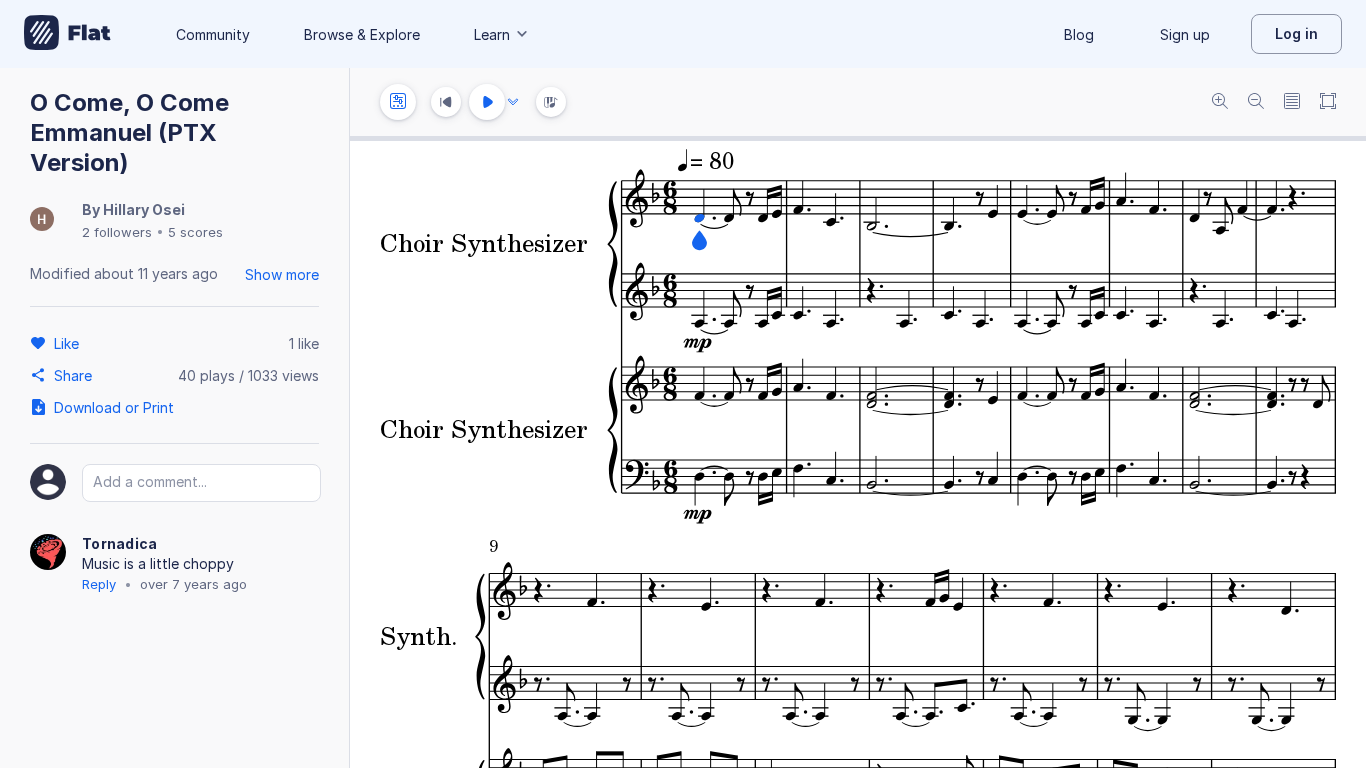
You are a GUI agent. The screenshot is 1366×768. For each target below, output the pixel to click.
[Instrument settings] (398, 102)
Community (213, 34)
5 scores (195, 232)
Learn (492, 34)
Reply (99, 584)
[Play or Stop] (487, 102)
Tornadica (120, 543)
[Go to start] (446, 102)
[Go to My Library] (67, 34)
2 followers (117, 232)
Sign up (1185, 34)
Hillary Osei (144, 209)
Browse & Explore (362, 34)
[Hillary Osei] (42, 220)
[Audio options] (513, 102)
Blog (1079, 34)
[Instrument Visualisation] (551, 102)
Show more (282, 274)
